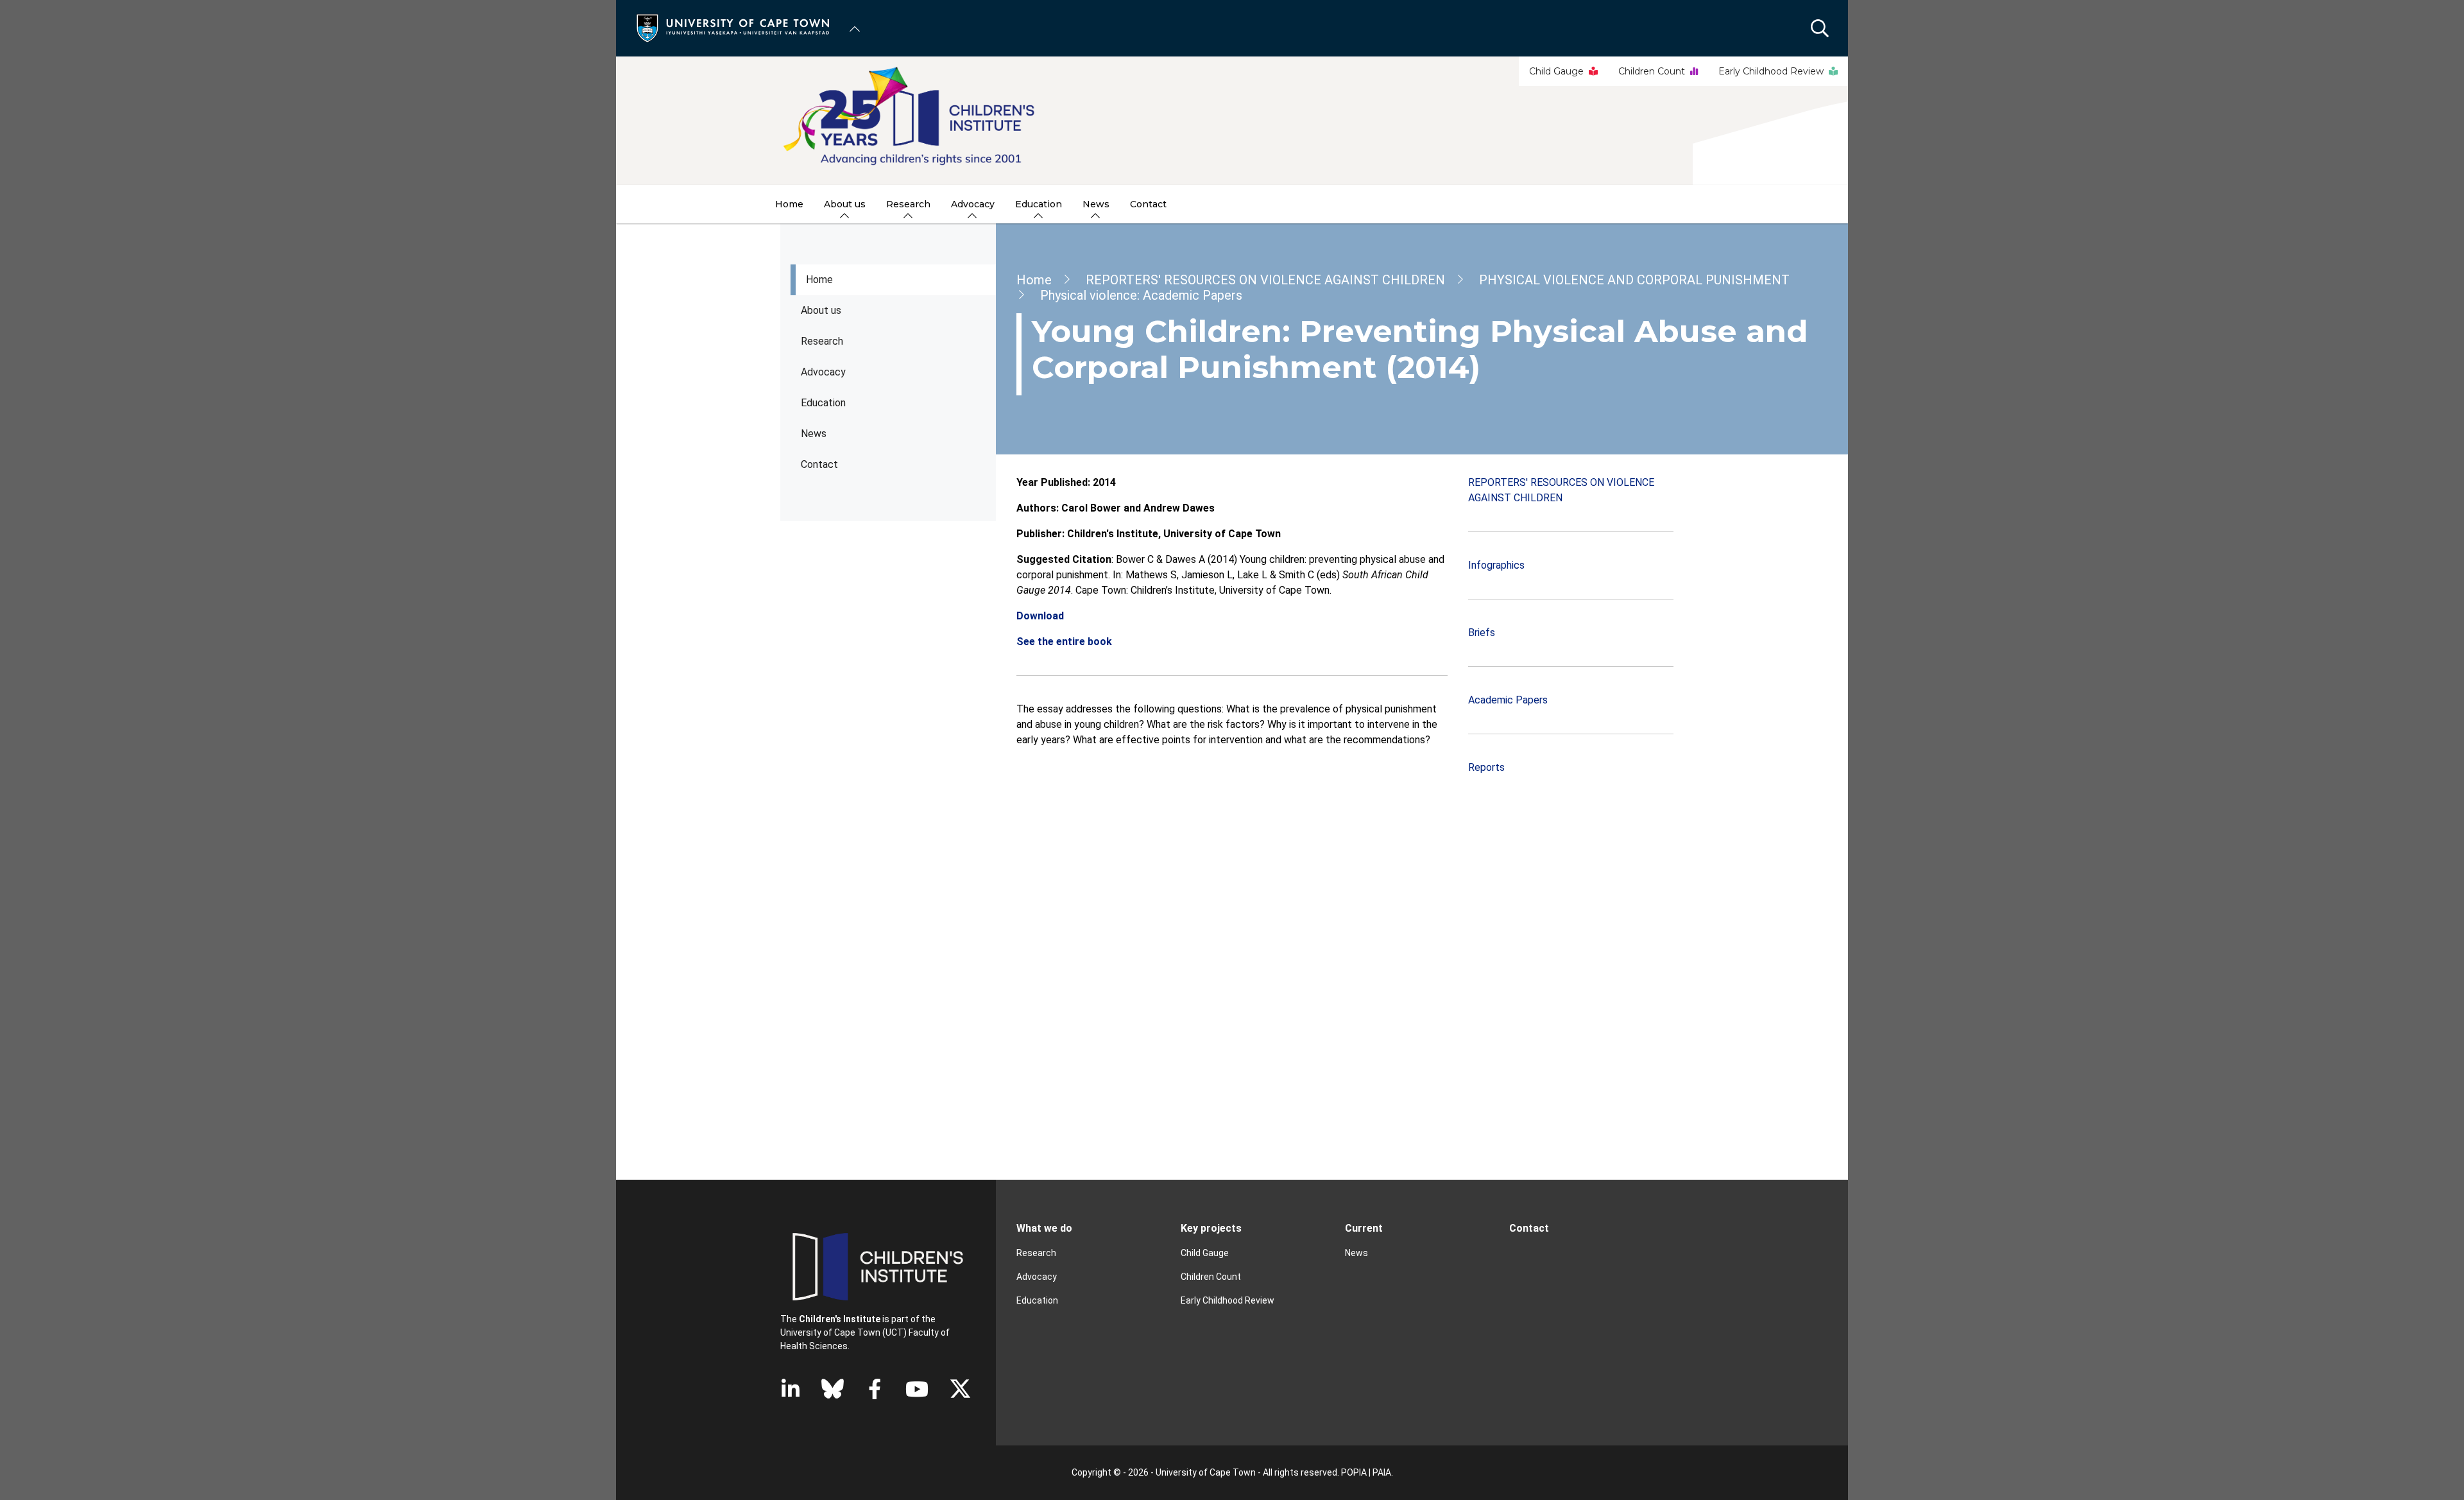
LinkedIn (791, 1389)
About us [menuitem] (845, 204)
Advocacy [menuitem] (973, 204)
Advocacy (823, 372)
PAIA (1382, 1472)
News (814, 434)
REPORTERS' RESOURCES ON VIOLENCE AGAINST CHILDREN (1265, 280)
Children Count (1652, 71)
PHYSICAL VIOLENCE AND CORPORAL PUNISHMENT (1634, 280)
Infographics (1496, 565)
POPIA (1354, 1472)
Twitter (960, 1389)
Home (819, 280)
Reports (1486, 767)
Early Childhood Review (1771, 71)
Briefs (1482, 633)
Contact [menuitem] (1148, 204)
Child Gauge (1556, 71)
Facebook (875, 1389)
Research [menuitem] (908, 204)
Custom (833, 1389)
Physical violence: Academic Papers (1141, 295)
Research (822, 341)
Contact (819, 464)
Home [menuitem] (789, 204)
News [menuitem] (1096, 204)
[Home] (733, 27)
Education (1037, 1300)
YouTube (917, 1389)
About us (821, 310)
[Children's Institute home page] (1232, 121)
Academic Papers (1508, 700)
